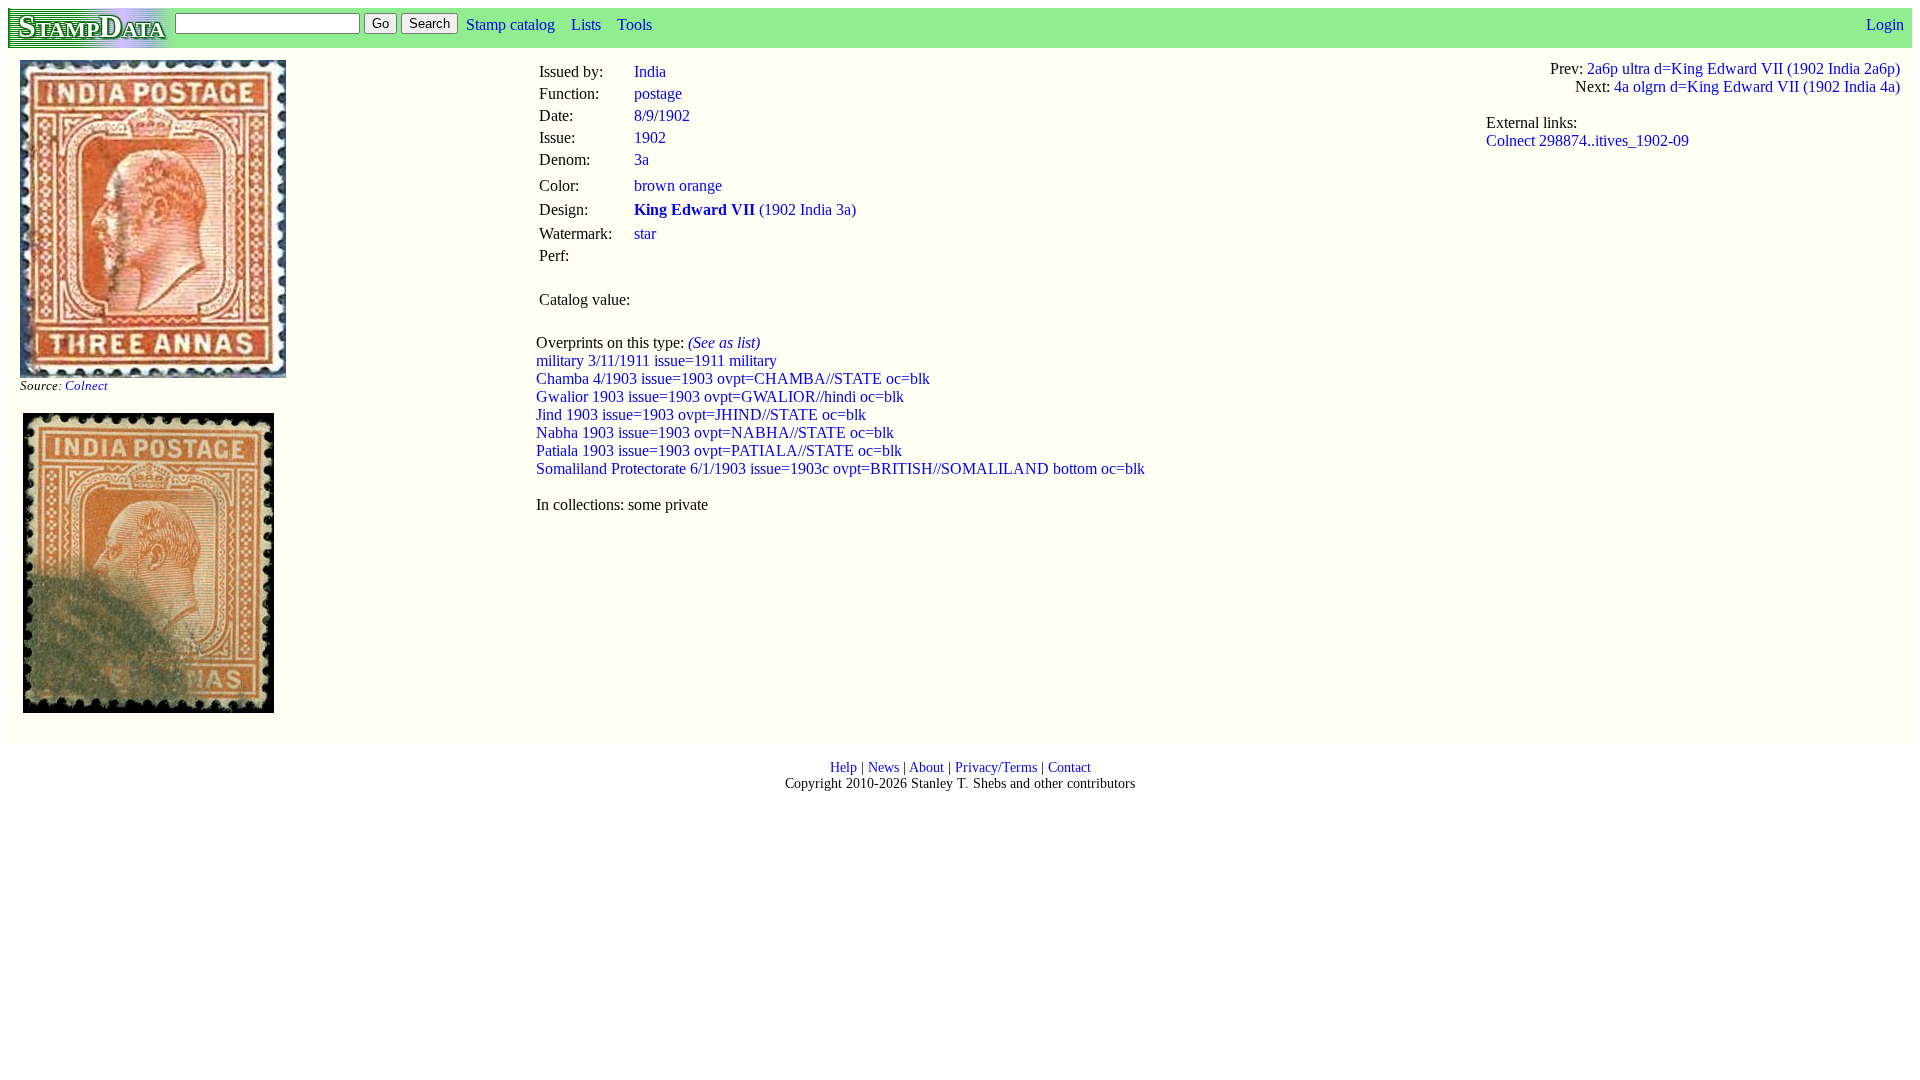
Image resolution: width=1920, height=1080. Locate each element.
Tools (634, 24)
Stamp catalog (510, 24)
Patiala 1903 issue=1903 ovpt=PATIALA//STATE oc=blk (719, 450)
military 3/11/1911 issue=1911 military (656, 360)
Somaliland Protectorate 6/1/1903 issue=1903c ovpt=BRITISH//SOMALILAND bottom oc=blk (840, 468)
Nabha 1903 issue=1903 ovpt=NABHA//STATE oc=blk (715, 432)
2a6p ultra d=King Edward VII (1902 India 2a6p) (1743, 68)
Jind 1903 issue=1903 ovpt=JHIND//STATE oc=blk (701, 414)
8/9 (644, 115)
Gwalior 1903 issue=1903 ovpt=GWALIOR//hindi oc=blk (720, 396)
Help (843, 767)
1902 (674, 115)
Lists (586, 24)
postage (658, 93)
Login (1885, 24)
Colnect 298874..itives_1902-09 (1587, 140)
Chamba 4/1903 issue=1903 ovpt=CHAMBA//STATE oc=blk (733, 378)
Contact (1069, 767)
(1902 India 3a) (745, 209)
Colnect (86, 385)
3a (641, 159)
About (926, 767)
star (645, 233)
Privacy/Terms (996, 767)
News (883, 767)
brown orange (678, 185)
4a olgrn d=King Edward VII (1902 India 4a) (1757, 86)
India (650, 71)
